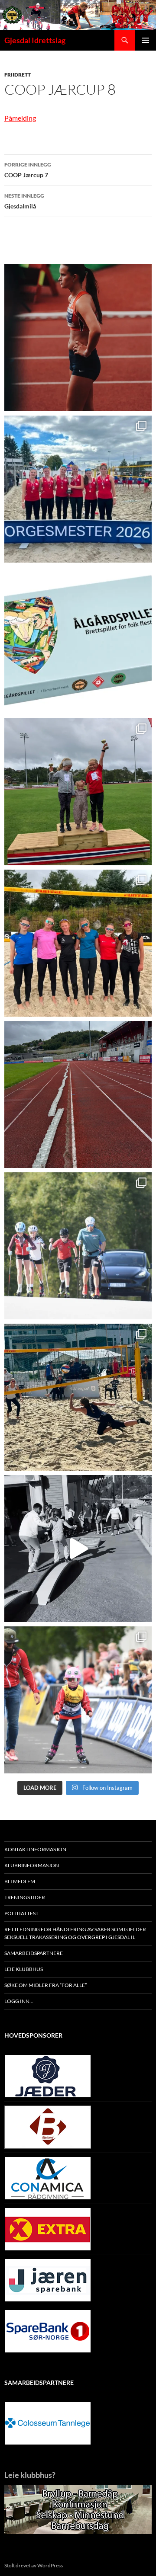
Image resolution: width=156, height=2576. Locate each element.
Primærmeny (146, 40)
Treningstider (25, 1897)
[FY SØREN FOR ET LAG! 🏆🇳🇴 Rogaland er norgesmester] (78, 489)
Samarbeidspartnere (34, 1953)
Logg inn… (19, 2001)
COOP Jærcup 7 (28, 170)
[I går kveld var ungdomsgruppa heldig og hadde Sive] (78, 1246)
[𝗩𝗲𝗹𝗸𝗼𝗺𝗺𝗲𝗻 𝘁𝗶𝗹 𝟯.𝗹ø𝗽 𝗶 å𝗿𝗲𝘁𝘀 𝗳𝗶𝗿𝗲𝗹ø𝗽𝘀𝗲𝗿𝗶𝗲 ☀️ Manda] (78, 792)
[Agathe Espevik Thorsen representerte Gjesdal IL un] (78, 338)
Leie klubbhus (24, 1969)
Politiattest (21, 1913)
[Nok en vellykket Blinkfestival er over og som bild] (78, 1700)
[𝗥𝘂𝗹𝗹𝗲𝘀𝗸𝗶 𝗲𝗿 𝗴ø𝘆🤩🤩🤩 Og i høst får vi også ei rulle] (78, 1549)
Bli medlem (20, 1881)
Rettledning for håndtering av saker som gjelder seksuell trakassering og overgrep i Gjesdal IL (75, 1933)
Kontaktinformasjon (35, 1849)
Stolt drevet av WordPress (34, 2565)
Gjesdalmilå (24, 201)
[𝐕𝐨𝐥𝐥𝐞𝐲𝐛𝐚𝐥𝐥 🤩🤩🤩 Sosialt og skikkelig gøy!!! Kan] (78, 1397)
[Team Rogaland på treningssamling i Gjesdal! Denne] (78, 943)
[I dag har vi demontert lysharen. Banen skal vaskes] (78, 1094)
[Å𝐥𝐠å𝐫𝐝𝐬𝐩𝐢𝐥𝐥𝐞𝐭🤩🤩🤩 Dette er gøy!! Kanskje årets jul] (78, 640)
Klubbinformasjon (32, 1865)
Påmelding (20, 118)
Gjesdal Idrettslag (35, 40)
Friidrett (18, 75)
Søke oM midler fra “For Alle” (45, 1985)
